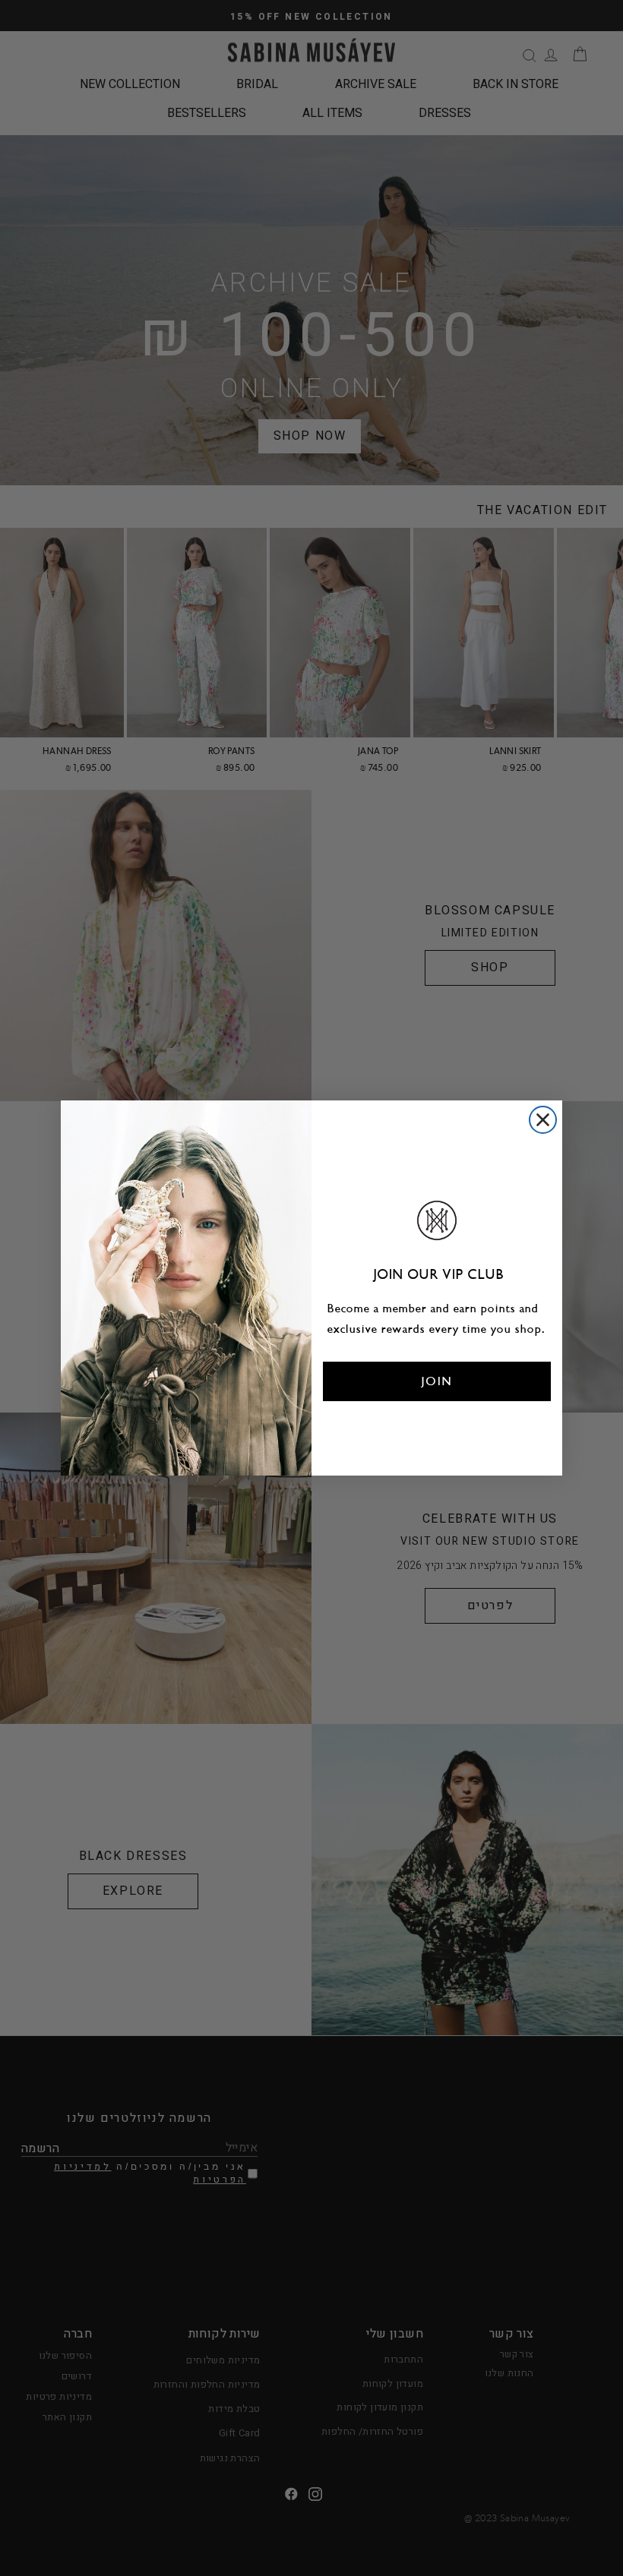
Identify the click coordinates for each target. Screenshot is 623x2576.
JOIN (437, 1381)
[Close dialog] (543, 1120)
